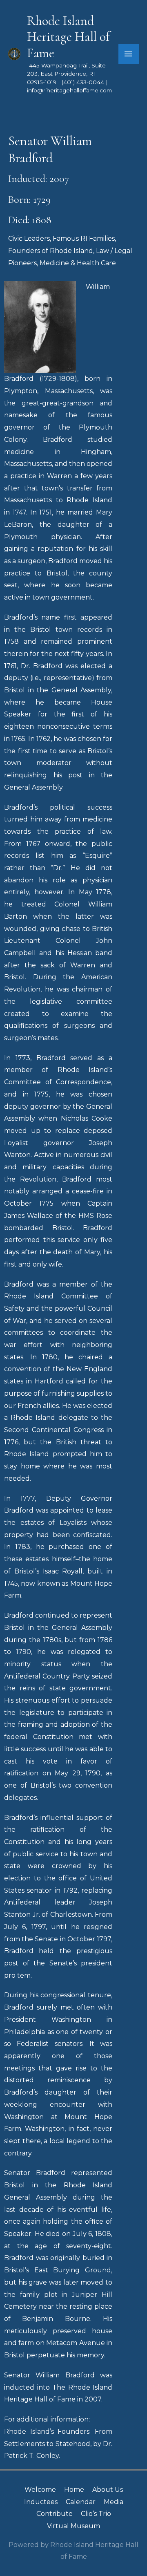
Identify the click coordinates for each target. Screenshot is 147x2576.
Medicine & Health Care (78, 263)
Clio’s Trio (96, 2514)
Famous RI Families (84, 238)
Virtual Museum (73, 2526)
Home (74, 2490)
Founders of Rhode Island (51, 251)
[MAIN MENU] (129, 54)
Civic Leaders (29, 238)
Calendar (81, 2502)
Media (114, 2502)
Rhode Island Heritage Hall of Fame (68, 37)
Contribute (55, 2514)
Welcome (40, 2490)
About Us (108, 2490)
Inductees (41, 2502)
